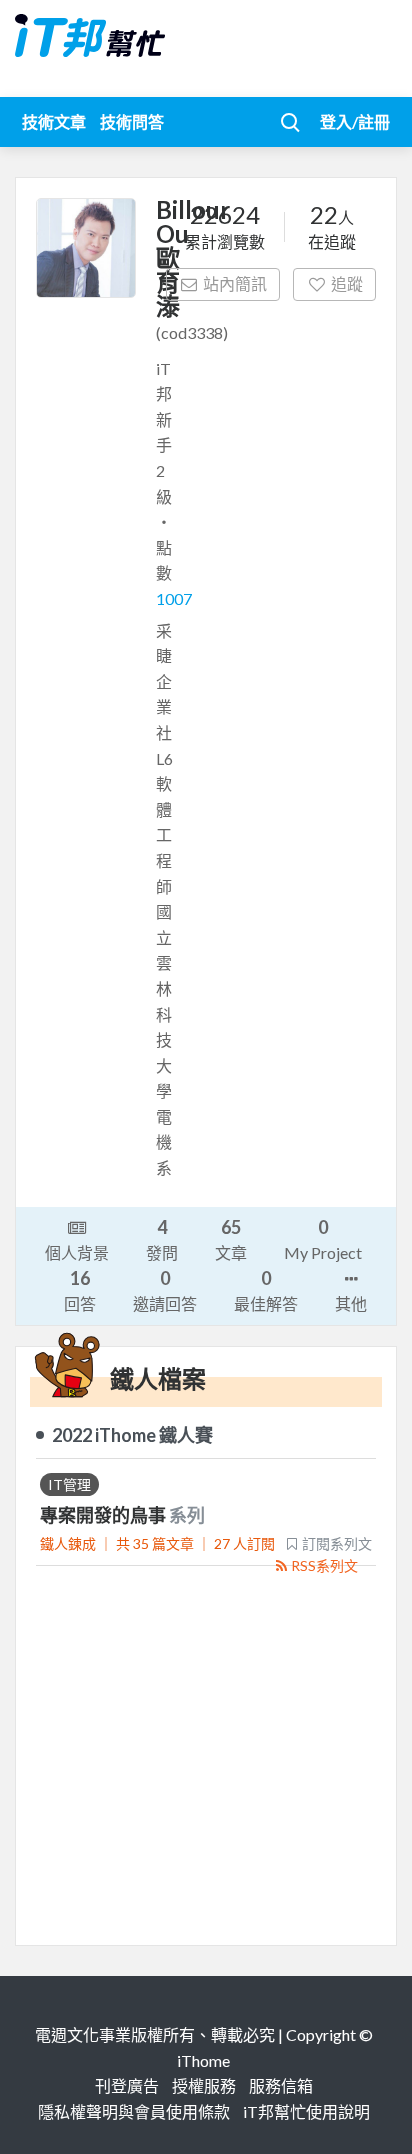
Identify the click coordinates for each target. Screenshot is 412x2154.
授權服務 (204, 2085)
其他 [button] (351, 1303)
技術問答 (132, 121)
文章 (231, 1239)
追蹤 (347, 283)
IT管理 (69, 1484)
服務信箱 (281, 2085)
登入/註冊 (355, 121)
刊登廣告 (127, 2085)
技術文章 (54, 121)
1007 (174, 598)
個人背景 (77, 1252)
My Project (323, 1239)
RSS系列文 (324, 1565)
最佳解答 (266, 1290)
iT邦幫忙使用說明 (306, 2111)
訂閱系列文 (337, 1543)
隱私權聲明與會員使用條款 (134, 2111)
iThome (203, 2060)
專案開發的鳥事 (104, 1515)
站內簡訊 (235, 283)
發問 (162, 1239)
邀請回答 (165, 1290)
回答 (80, 1290)
